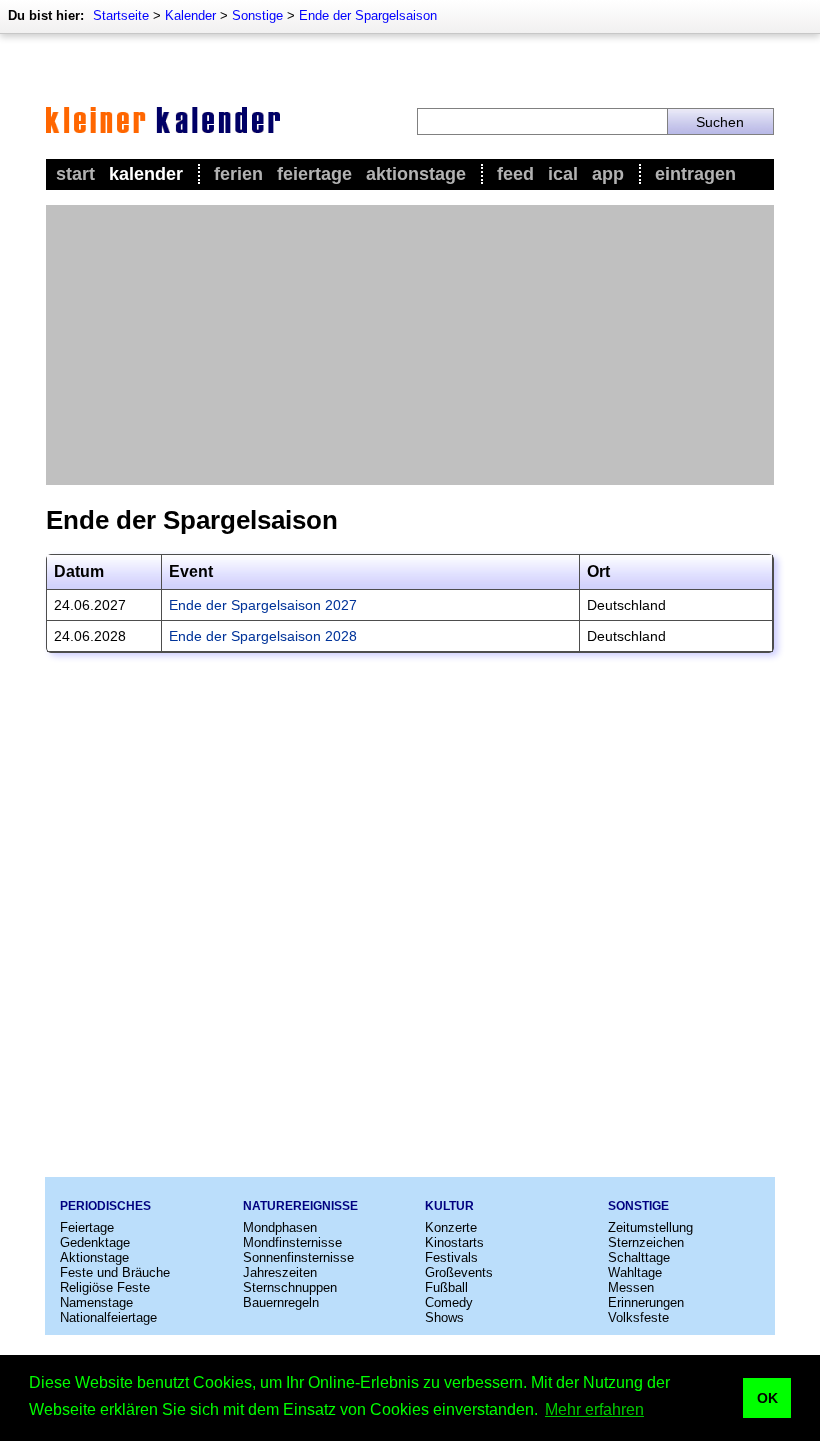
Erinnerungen (646, 1302)
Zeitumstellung (650, 1227)
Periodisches (105, 1206)
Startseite (121, 15)
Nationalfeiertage (108, 1317)
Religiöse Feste (105, 1287)
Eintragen (695, 174)
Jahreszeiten (280, 1272)
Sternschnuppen (290, 1287)
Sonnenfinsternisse (298, 1257)
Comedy (449, 1302)
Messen (631, 1287)
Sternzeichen (646, 1242)
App (608, 174)
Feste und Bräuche (115, 1272)
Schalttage (639, 1257)
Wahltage (635, 1272)
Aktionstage (416, 174)
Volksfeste (638, 1317)
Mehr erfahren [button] (594, 1409)
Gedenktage (95, 1242)
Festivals (451, 1257)
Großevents (459, 1272)
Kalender (190, 15)
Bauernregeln (281, 1302)
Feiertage (314, 174)
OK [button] (767, 1398)
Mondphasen (280, 1227)
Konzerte (451, 1227)
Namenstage (96, 1302)
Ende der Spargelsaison (368, 15)
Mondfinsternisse (292, 1242)
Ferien (238, 174)
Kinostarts (454, 1242)
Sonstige (257, 15)
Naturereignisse (300, 1206)
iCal (563, 174)
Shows (444, 1317)
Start (75, 174)
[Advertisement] (410, 345)
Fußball (446, 1287)
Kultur (449, 1206)
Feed (515, 174)
